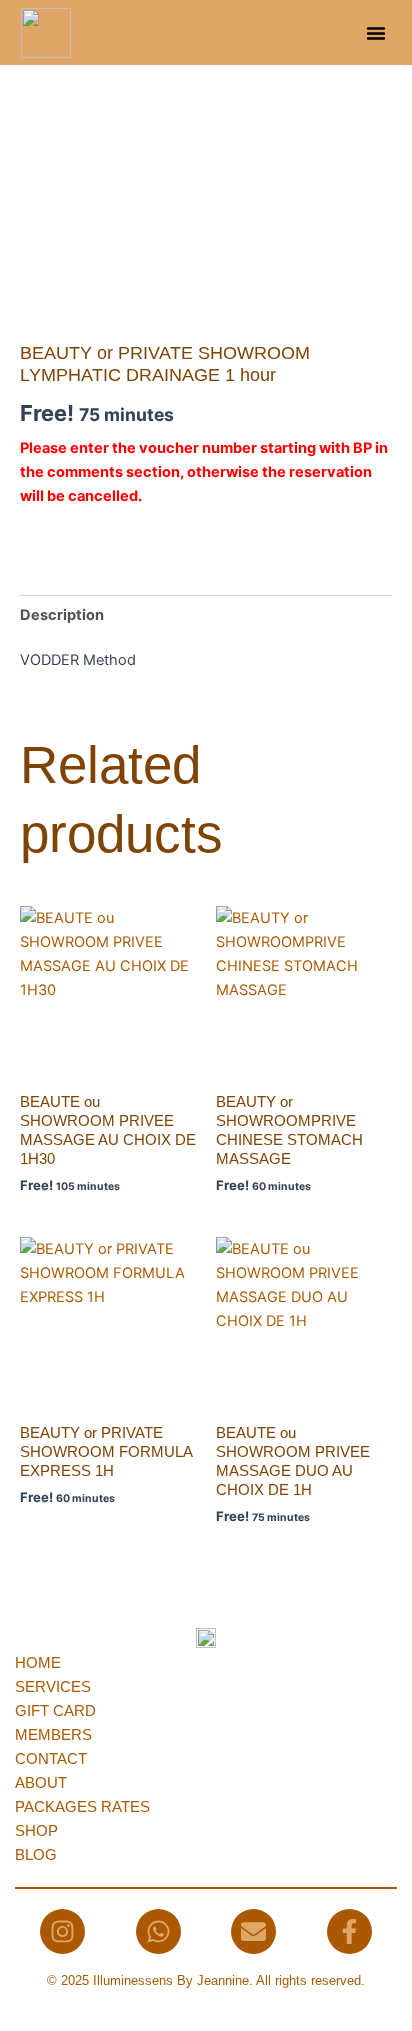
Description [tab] (62, 615)
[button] (376, 33)
